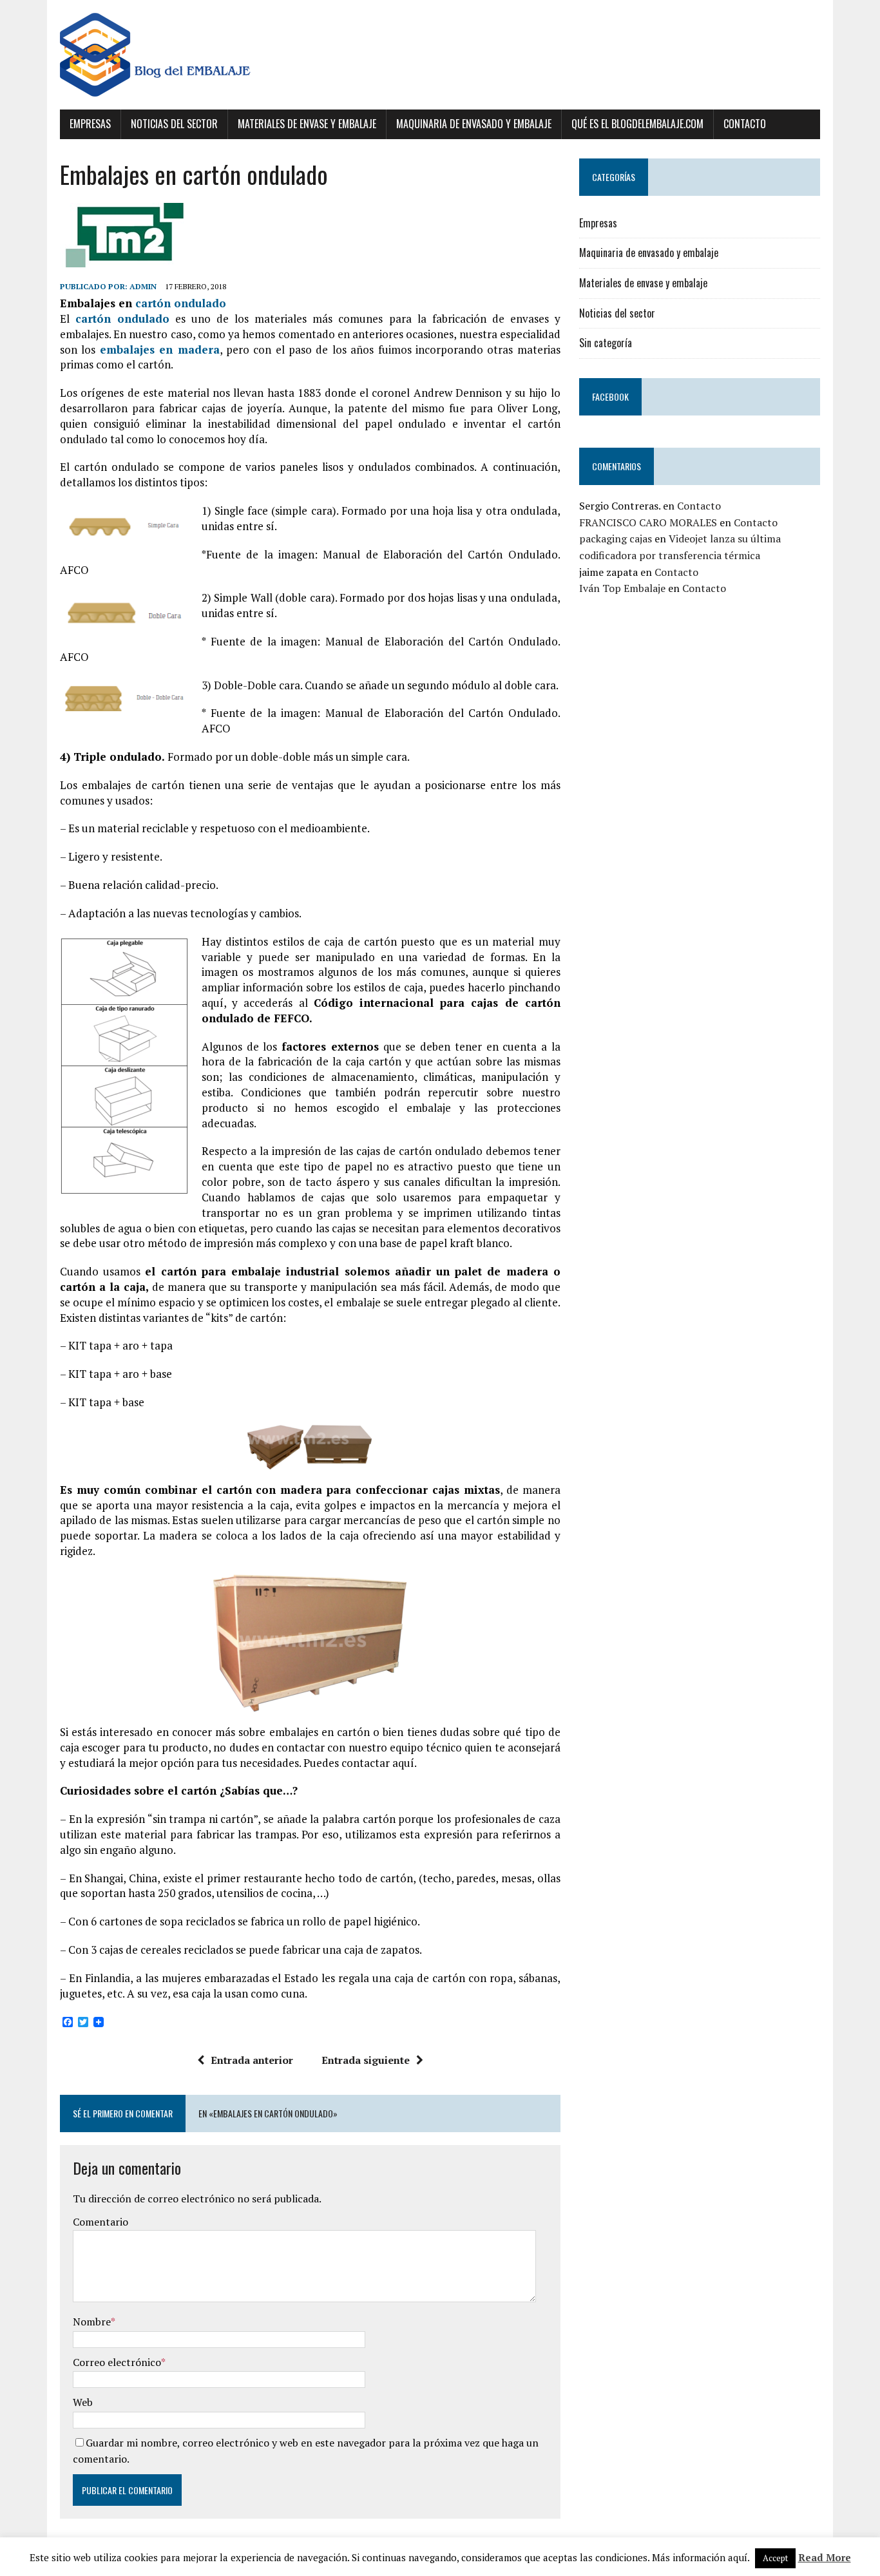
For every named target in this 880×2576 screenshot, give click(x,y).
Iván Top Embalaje (622, 588)
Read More (825, 2557)
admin (143, 286)
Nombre (92, 2322)
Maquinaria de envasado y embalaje (474, 124)
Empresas (90, 124)
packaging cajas (616, 539)
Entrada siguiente (366, 2060)
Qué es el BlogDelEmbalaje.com (637, 124)
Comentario (100, 2222)
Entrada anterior (252, 2060)
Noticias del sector (174, 124)
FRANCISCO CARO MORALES (648, 522)
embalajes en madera (160, 349)
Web (83, 2402)
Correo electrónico (117, 2362)
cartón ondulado (181, 303)
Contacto (745, 124)
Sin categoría (606, 343)
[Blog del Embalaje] (440, 55)
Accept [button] (775, 2558)
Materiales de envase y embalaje (307, 124)
